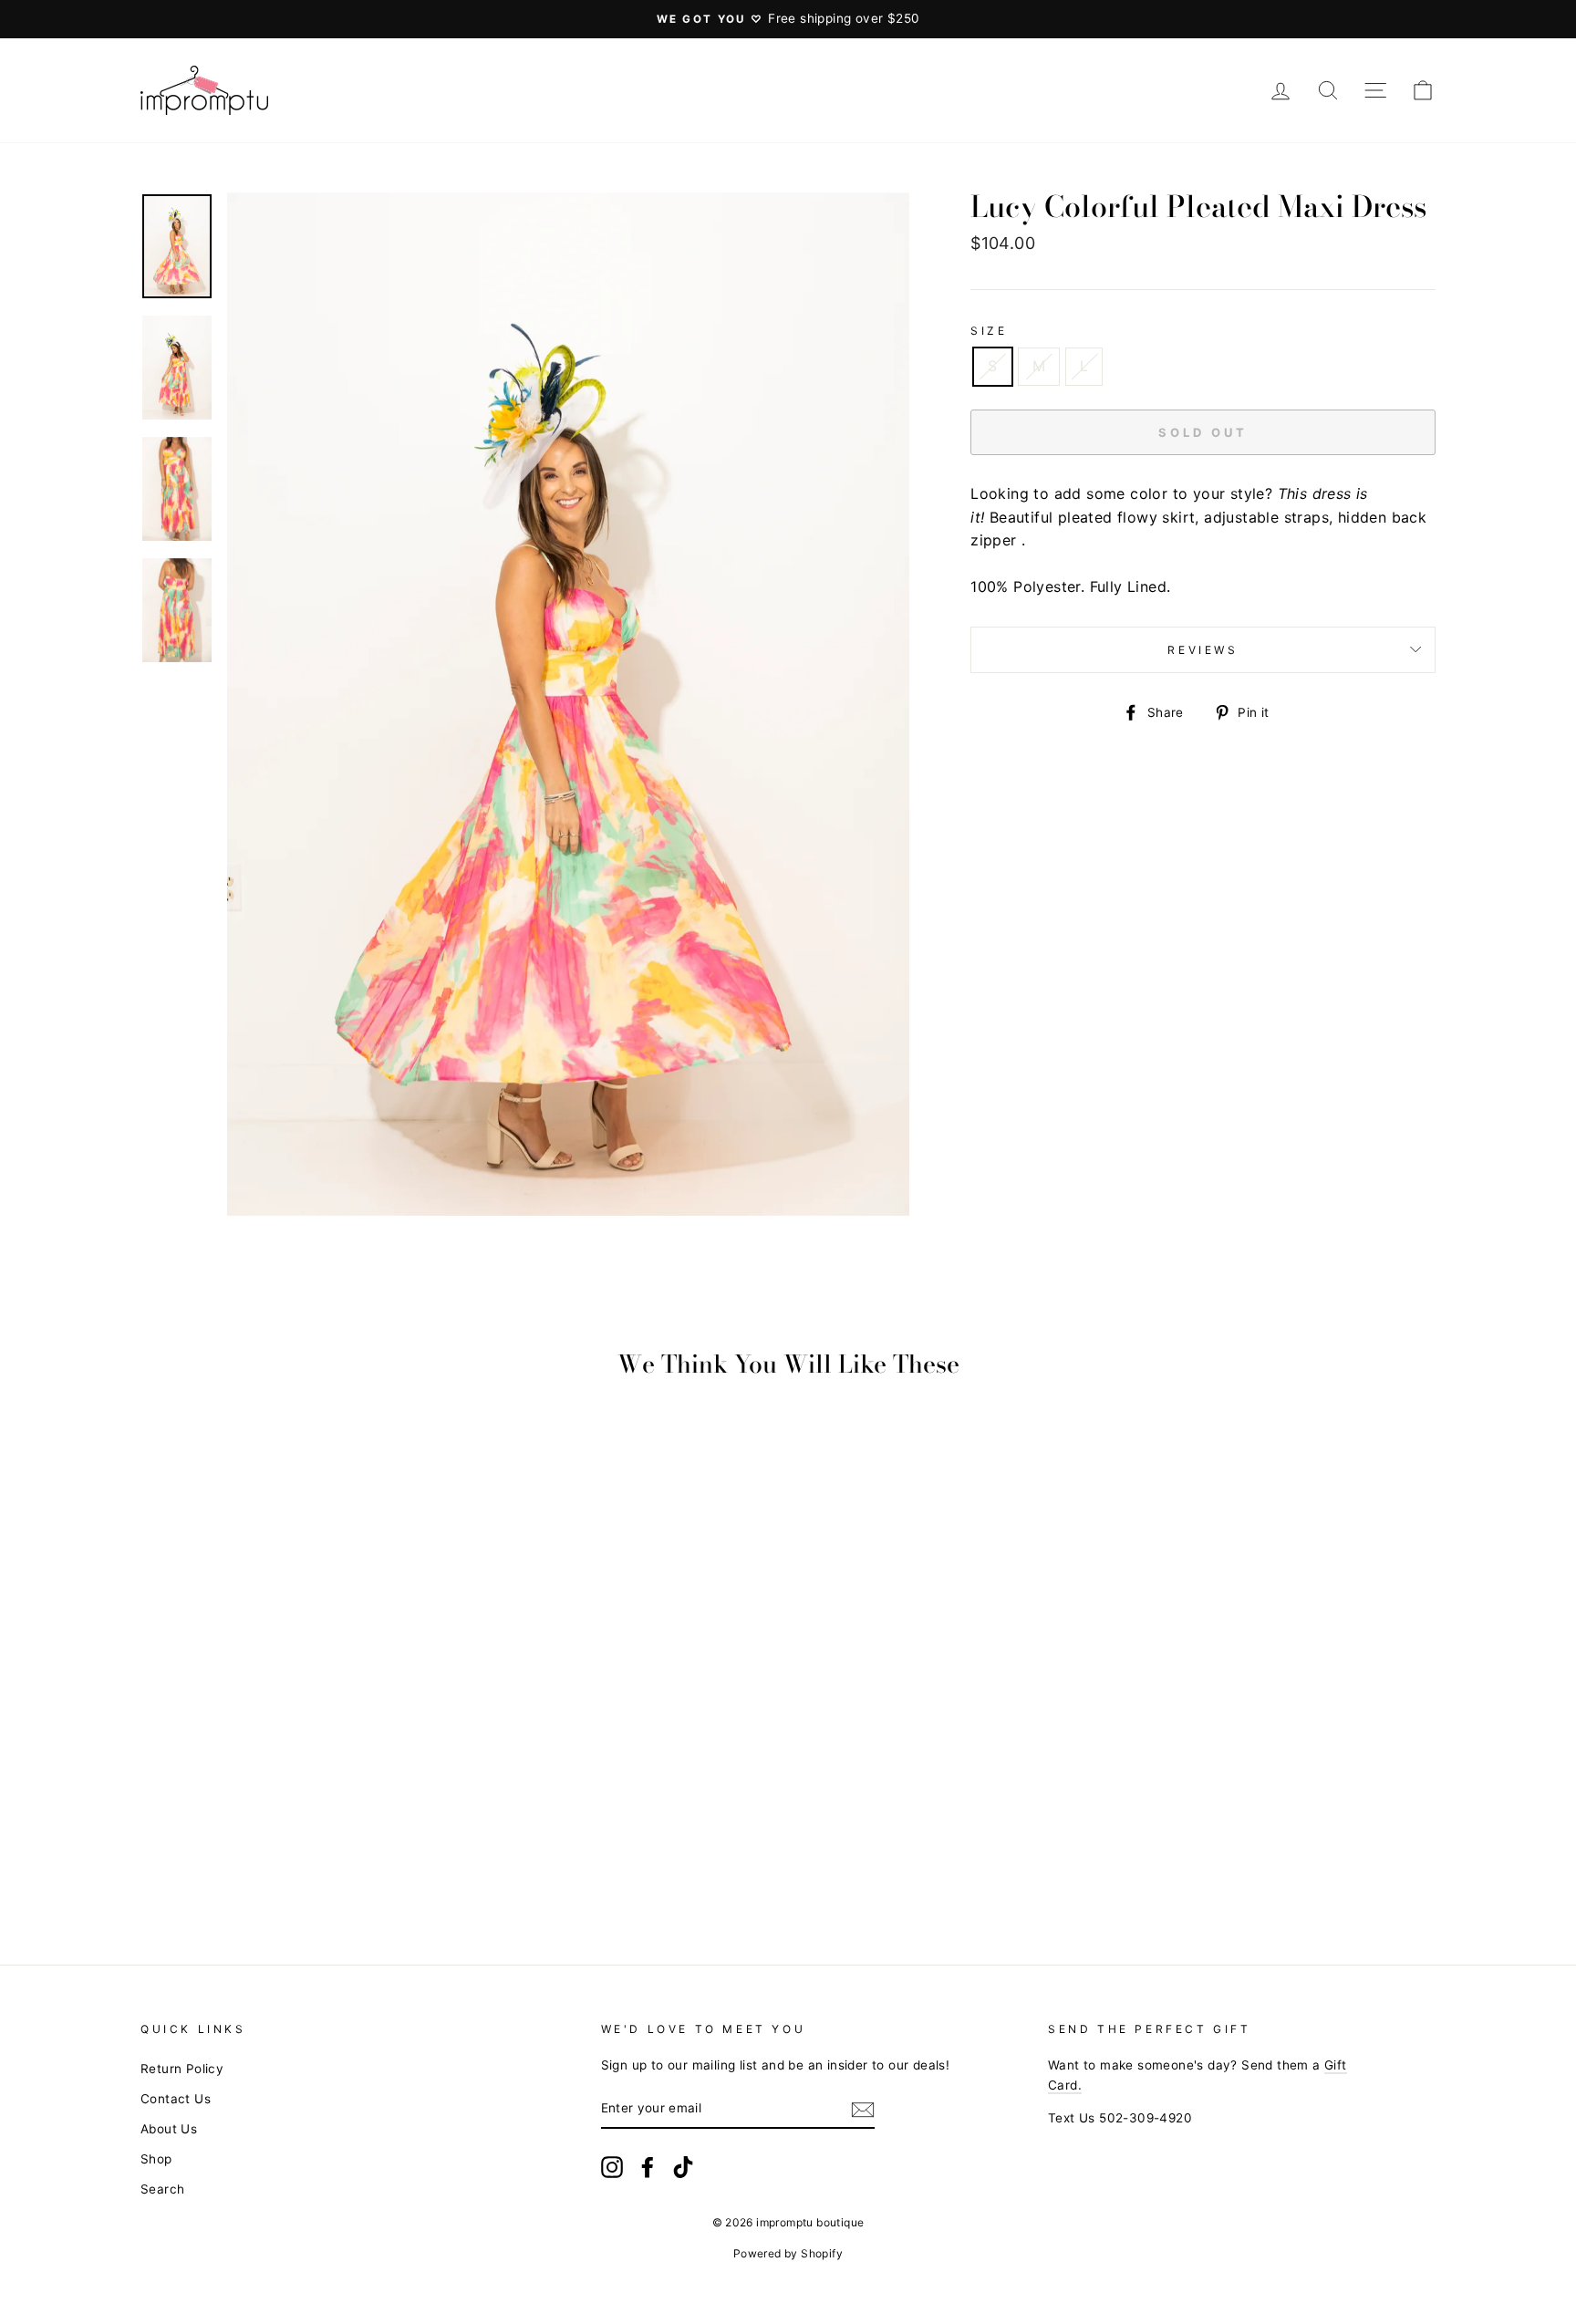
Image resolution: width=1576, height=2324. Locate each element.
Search (162, 2189)
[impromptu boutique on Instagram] (612, 2167)
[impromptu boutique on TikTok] (683, 2167)
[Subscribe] (863, 2110)
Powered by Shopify (788, 2253)
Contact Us (176, 2099)
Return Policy (182, 2069)
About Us (169, 2129)
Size (989, 331)
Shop (156, 2159)
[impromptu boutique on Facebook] (648, 2167)
